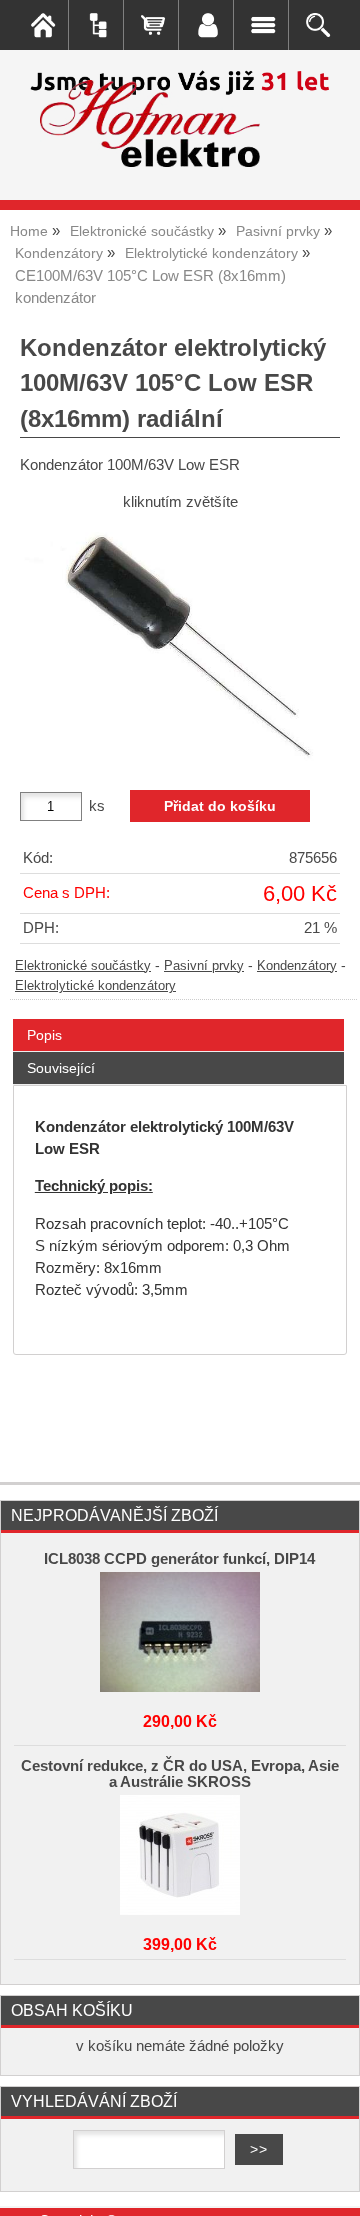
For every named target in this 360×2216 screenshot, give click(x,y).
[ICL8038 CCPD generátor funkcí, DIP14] (179, 1632)
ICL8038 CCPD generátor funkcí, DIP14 (179, 1559)
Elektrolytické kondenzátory (95, 986)
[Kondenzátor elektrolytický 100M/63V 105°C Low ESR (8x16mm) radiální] (180, 643)
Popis (44, 1035)
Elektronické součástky (83, 966)
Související (61, 1068)
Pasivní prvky (204, 966)
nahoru (330, 2186)
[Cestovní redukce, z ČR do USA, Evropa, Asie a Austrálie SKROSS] (179, 1855)
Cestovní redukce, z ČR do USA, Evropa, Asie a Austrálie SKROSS (180, 1774)
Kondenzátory (297, 966)
